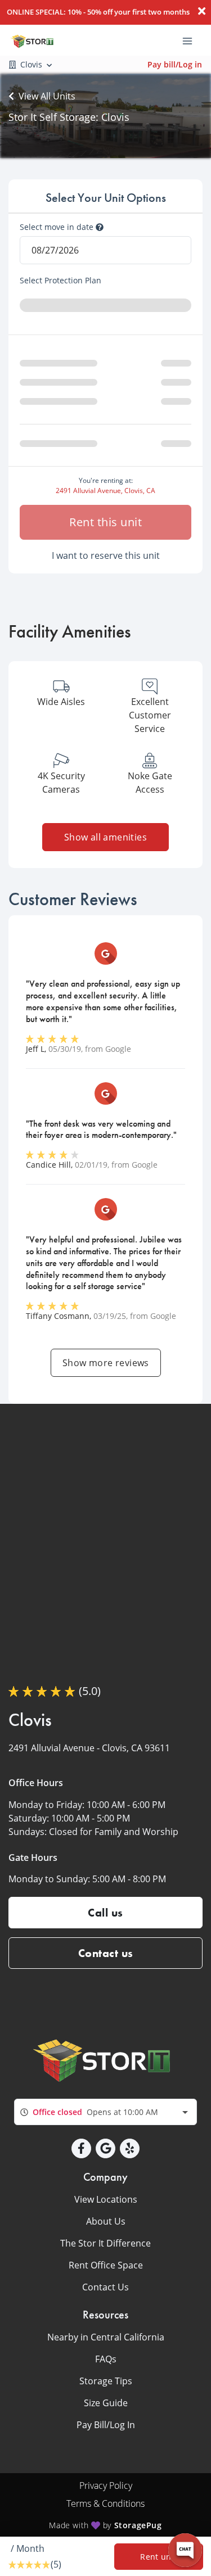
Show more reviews (106, 1363)
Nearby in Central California (106, 2337)
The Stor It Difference (105, 2243)
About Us (106, 2221)
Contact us (106, 1953)
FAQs (106, 2359)
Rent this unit (105, 522)
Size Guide (106, 2403)
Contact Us (105, 2287)
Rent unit (158, 2557)
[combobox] (105, 2112)
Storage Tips (106, 2381)
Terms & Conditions (105, 2503)
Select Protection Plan (60, 281)
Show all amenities (105, 837)
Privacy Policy (106, 2485)
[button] (81, 2148)
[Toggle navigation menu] (192, 40)
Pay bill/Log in (175, 64)
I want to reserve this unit (106, 555)
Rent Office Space (106, 2265)
